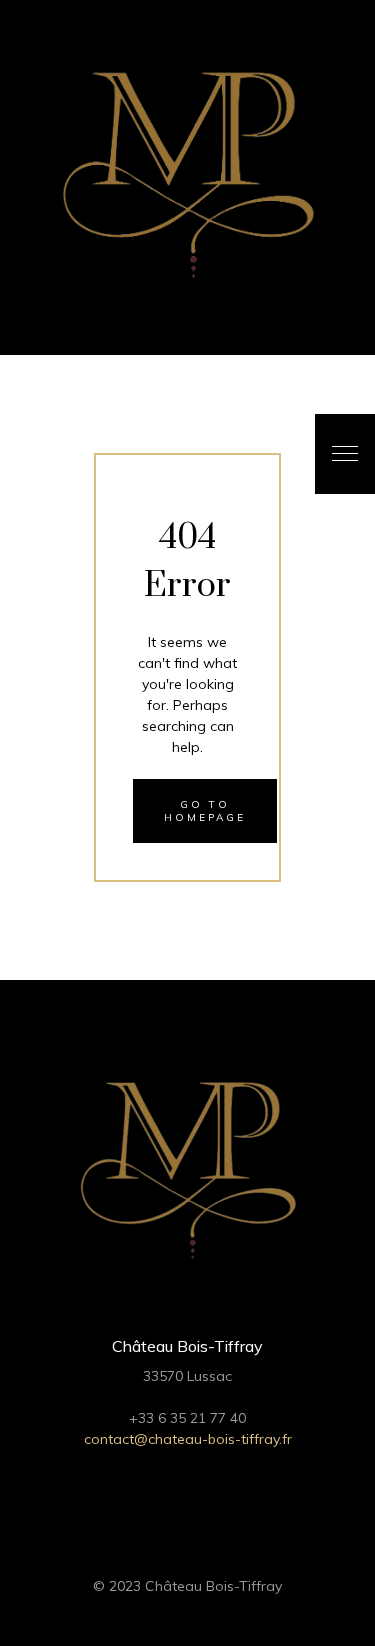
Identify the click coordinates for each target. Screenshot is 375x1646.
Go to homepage (205, 811)
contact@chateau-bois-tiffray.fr (188, 1439)
